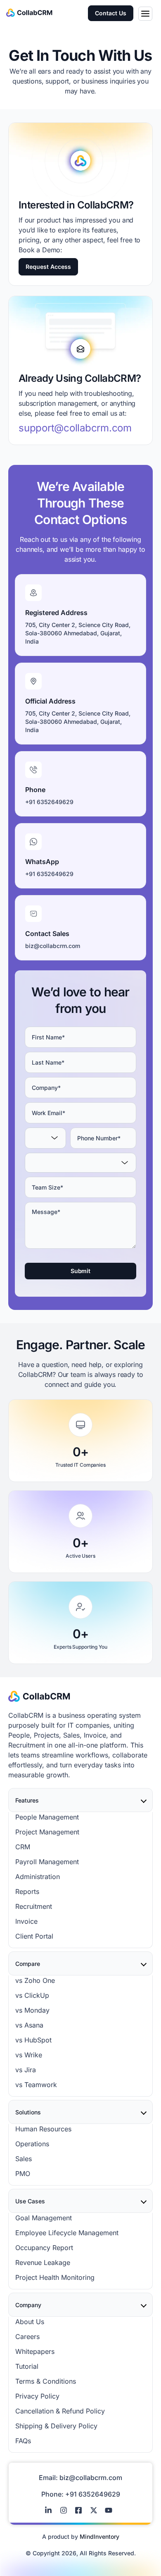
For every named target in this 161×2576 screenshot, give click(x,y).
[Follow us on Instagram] (66, 2510)
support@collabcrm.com (75, 428)
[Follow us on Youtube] (111, 2510)
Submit (80, 1271)
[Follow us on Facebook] (80, 2510)
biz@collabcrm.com (91, 2478)
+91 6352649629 (93, 2494)
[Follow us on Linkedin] (50, 2510)
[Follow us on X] (96, 2510)
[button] (145, 14)
